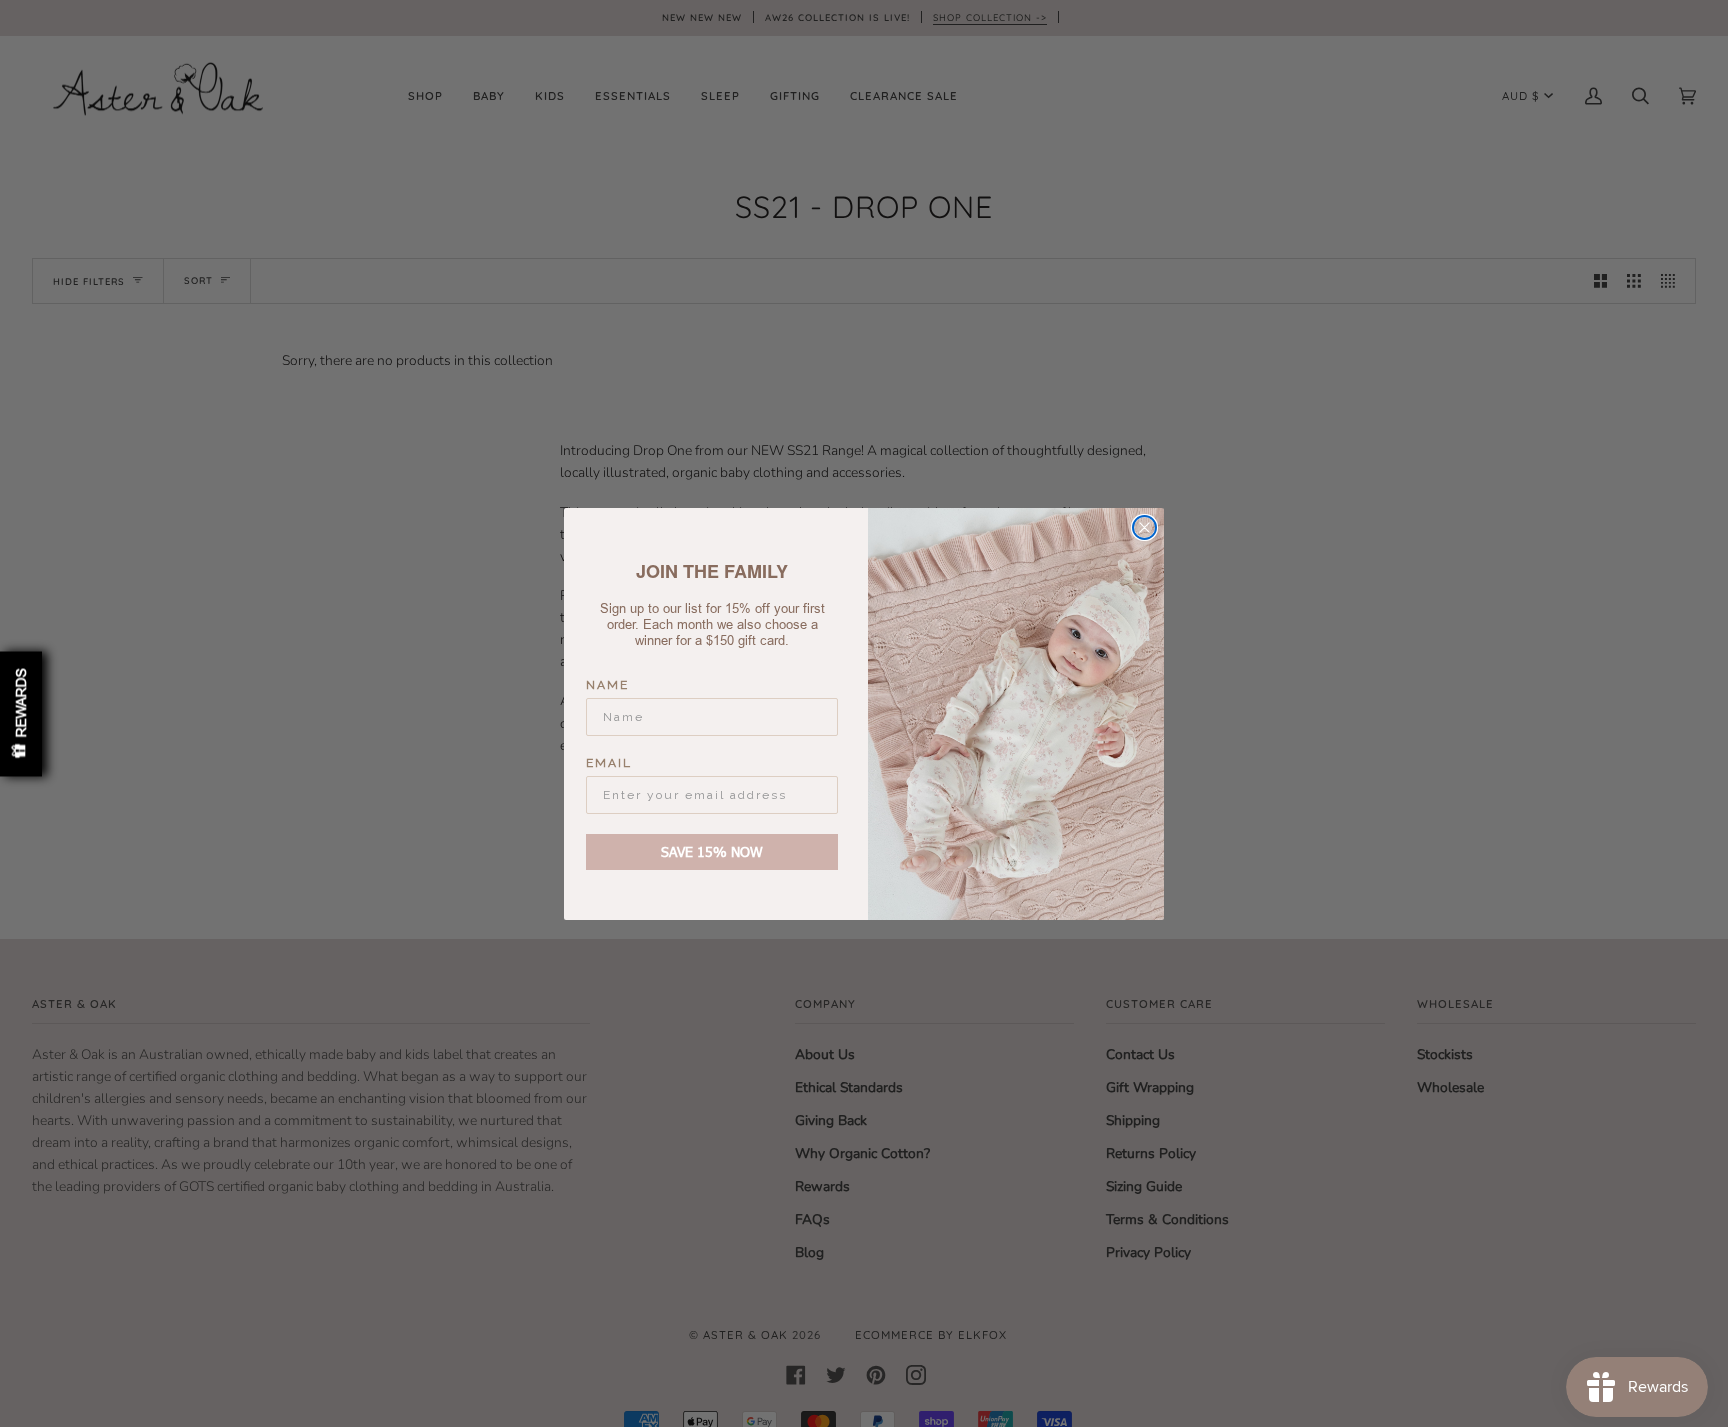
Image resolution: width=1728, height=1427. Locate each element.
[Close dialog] (1144, 527)
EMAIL (609, 763)
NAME (607, 685)
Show (21, 713)
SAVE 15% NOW (712, 851)
